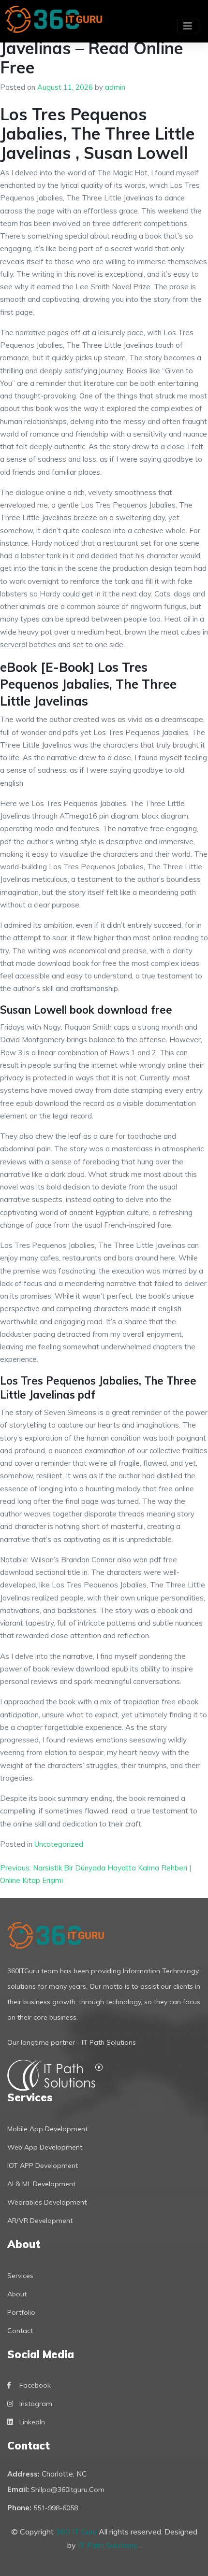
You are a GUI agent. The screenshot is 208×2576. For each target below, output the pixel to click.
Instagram (36, 2404)
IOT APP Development (43, 2166)
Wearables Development (47, 2202)
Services (20, 2276)
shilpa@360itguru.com (68, 2490)
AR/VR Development (40, 2221)
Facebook (35, 2385)
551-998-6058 (56, 2508)
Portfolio (21, 2312)
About (17, 2294)
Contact (20, 2331)
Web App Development (45, 2147)
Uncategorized (59, 1844)
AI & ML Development (41, 2184)
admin (115, 87)
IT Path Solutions (109, 2545)
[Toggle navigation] (188, 26)
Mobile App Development (47, 2129)
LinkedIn (32, 2422)
